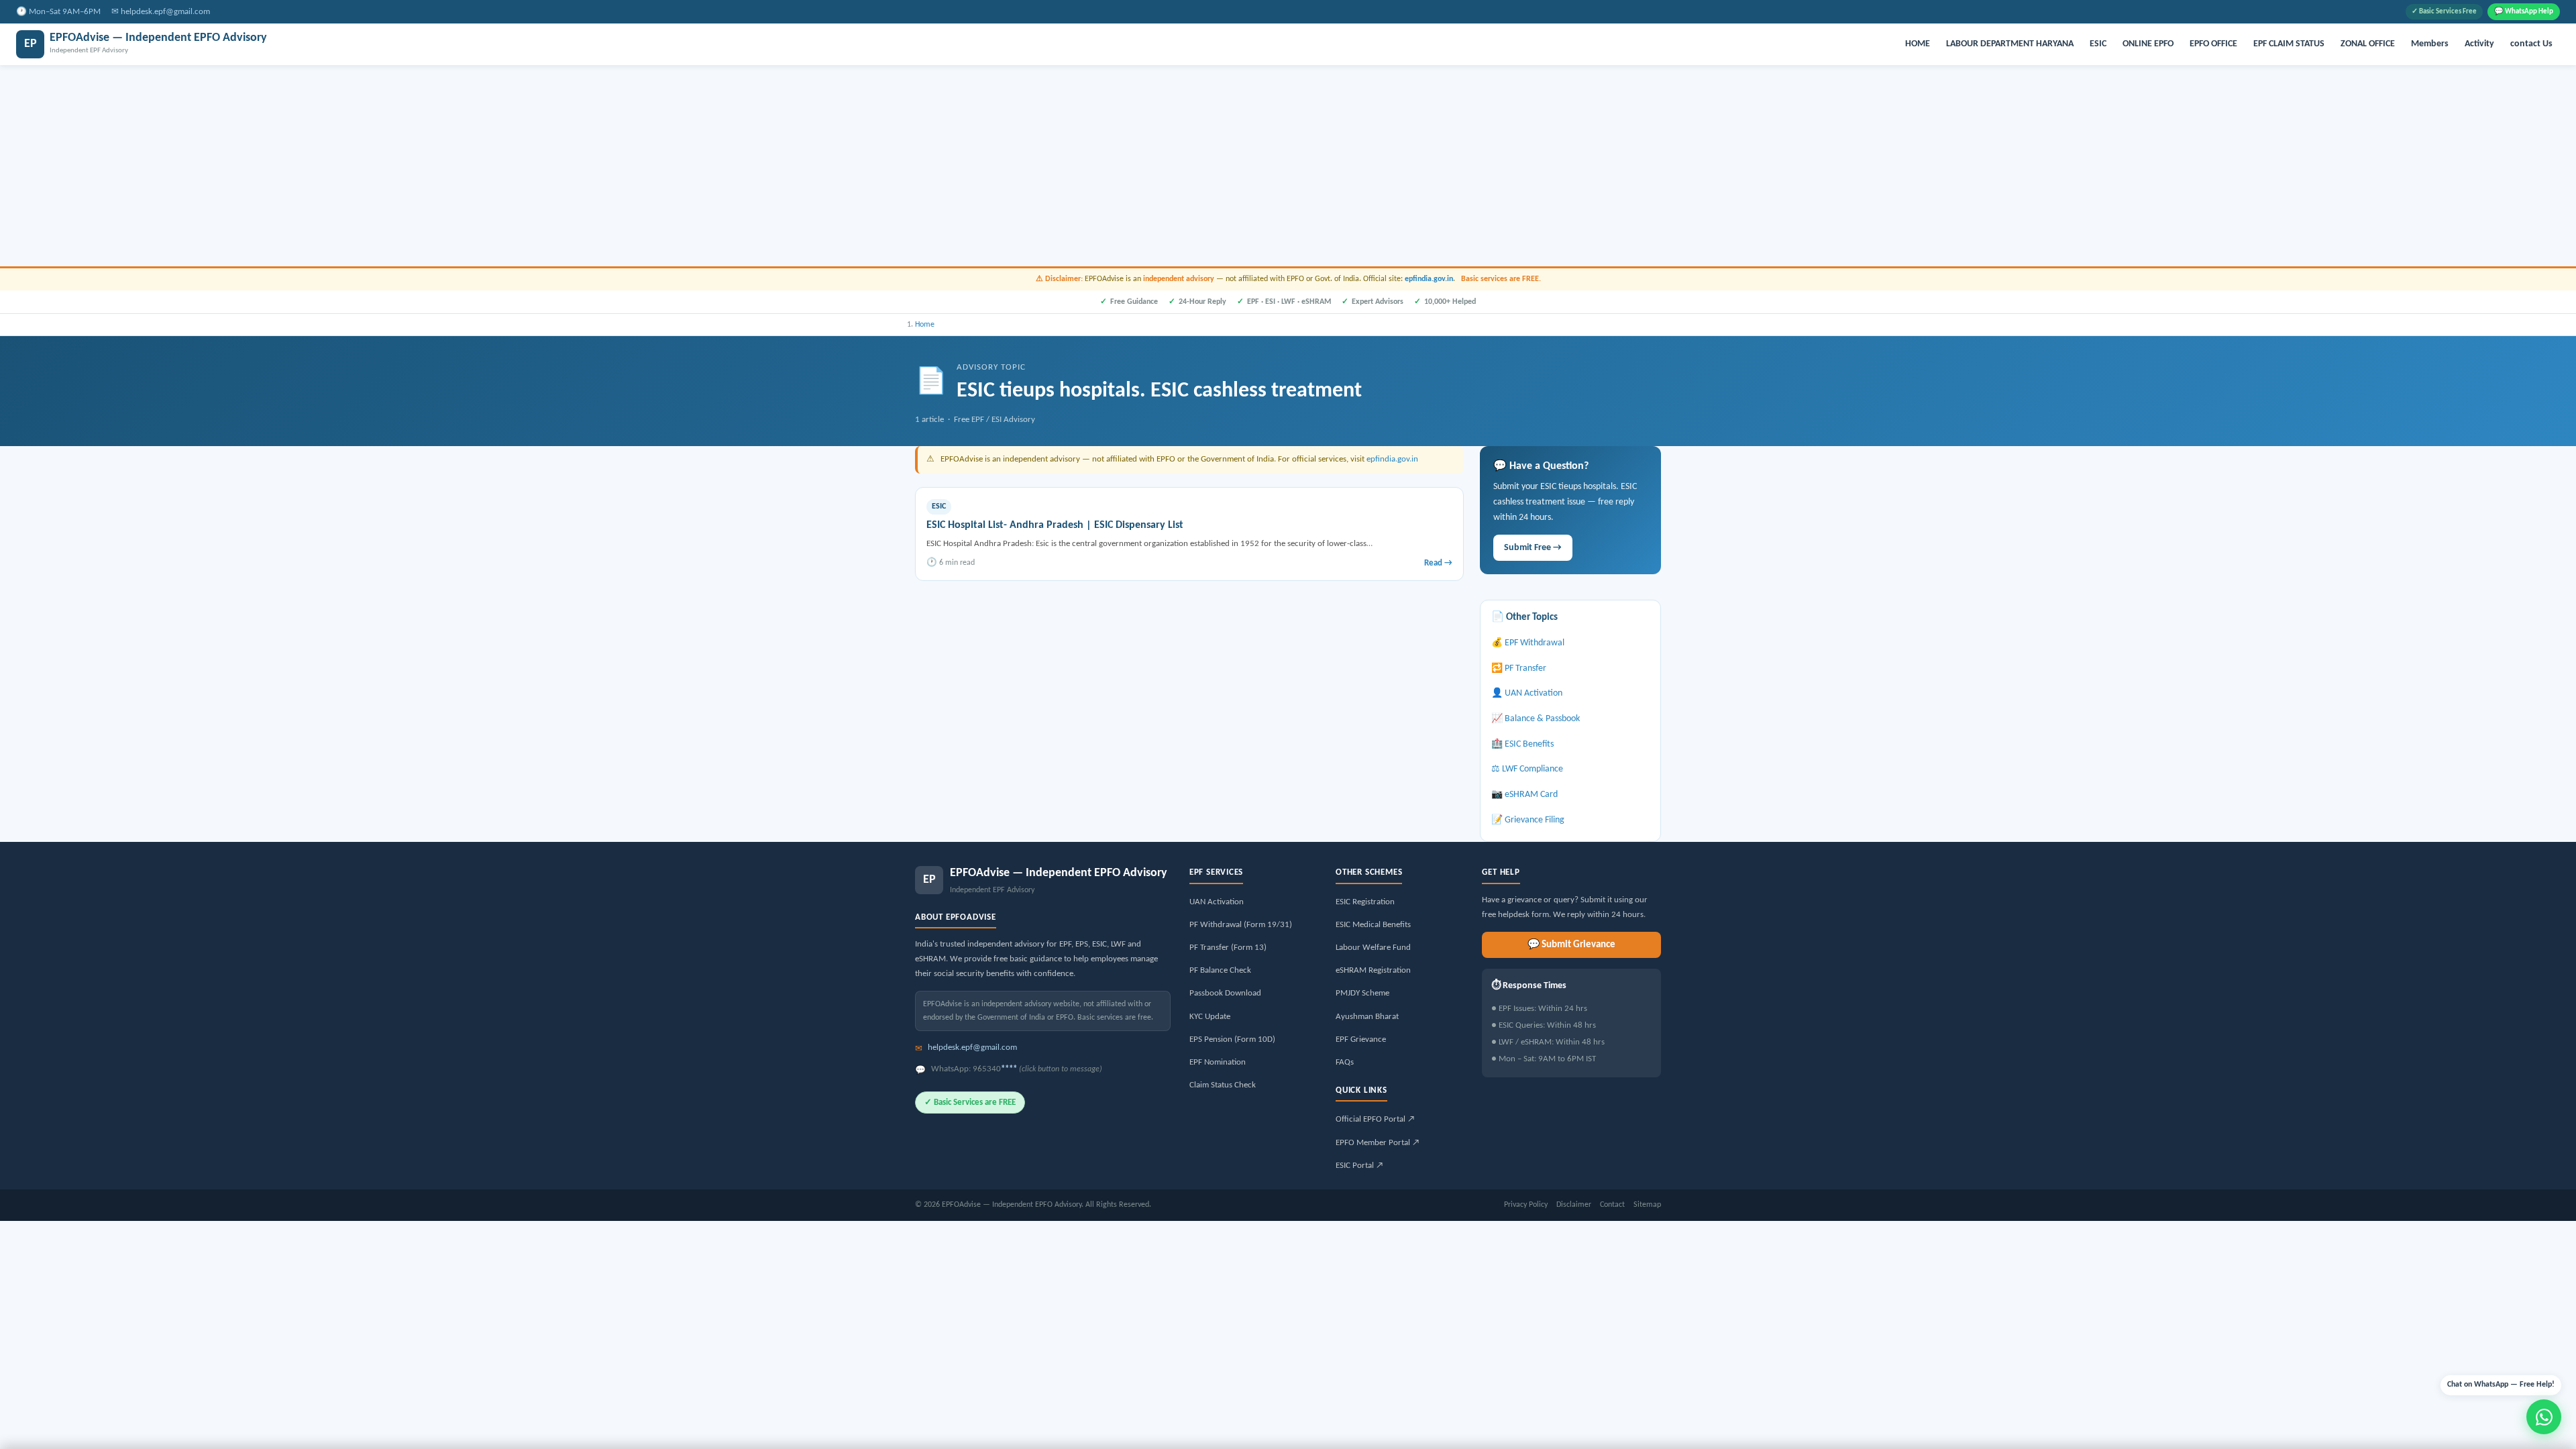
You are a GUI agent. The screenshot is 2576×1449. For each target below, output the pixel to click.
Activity (2479, 44)
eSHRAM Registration (1373, 970)
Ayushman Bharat (1367, 1017)
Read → (1438, 563)
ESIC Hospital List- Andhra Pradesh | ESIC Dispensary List (1055, 525)
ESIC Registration (1365, 902)
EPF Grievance (1361, 1039)
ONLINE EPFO (2148, 44)
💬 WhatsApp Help (2524, 12)
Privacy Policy (1526, 1205)
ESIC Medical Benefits (1373, 925)
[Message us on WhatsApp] (2544, 1417)
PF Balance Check (1220, 970)
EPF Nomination (1218, 1062)
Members (2430, 44)
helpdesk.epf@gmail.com (165, 12)
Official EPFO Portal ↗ (1375, 1119)
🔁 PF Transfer (1519, 668)
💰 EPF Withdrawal (1528, 643)
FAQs (1345, 1062)
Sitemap (1647, 1205)
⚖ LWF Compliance (1527, 769)
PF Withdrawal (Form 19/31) (1241, 925)
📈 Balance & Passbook (1536, 719)
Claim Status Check (1223, 1085)
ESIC (2098, 44)
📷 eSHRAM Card (1524, 795)
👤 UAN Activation (1527, 693)
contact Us (2531, 44)
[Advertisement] (1288, 166)
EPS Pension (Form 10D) (1232, 1039)
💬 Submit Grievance (1571, 945)
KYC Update (1210, 1017)
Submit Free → (1533, 548)
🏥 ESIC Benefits (1522, 744)
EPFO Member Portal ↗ (1378, 1143)
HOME (1918, 44)
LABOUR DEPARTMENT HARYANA (2010, 44)
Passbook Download (1225, 993)
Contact (1612, 1205)
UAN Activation (1217, 902)
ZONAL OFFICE (2368, 44)
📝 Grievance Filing (1528, 820)
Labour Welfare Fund (1373, 948)
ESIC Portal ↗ (1359, 1166)
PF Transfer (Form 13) (1228, 948)
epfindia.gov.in (1429, 279)
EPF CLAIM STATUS (2289, 44)
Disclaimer (1574, 1205)
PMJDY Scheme (1362, 993)
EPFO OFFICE (2213, 44)
